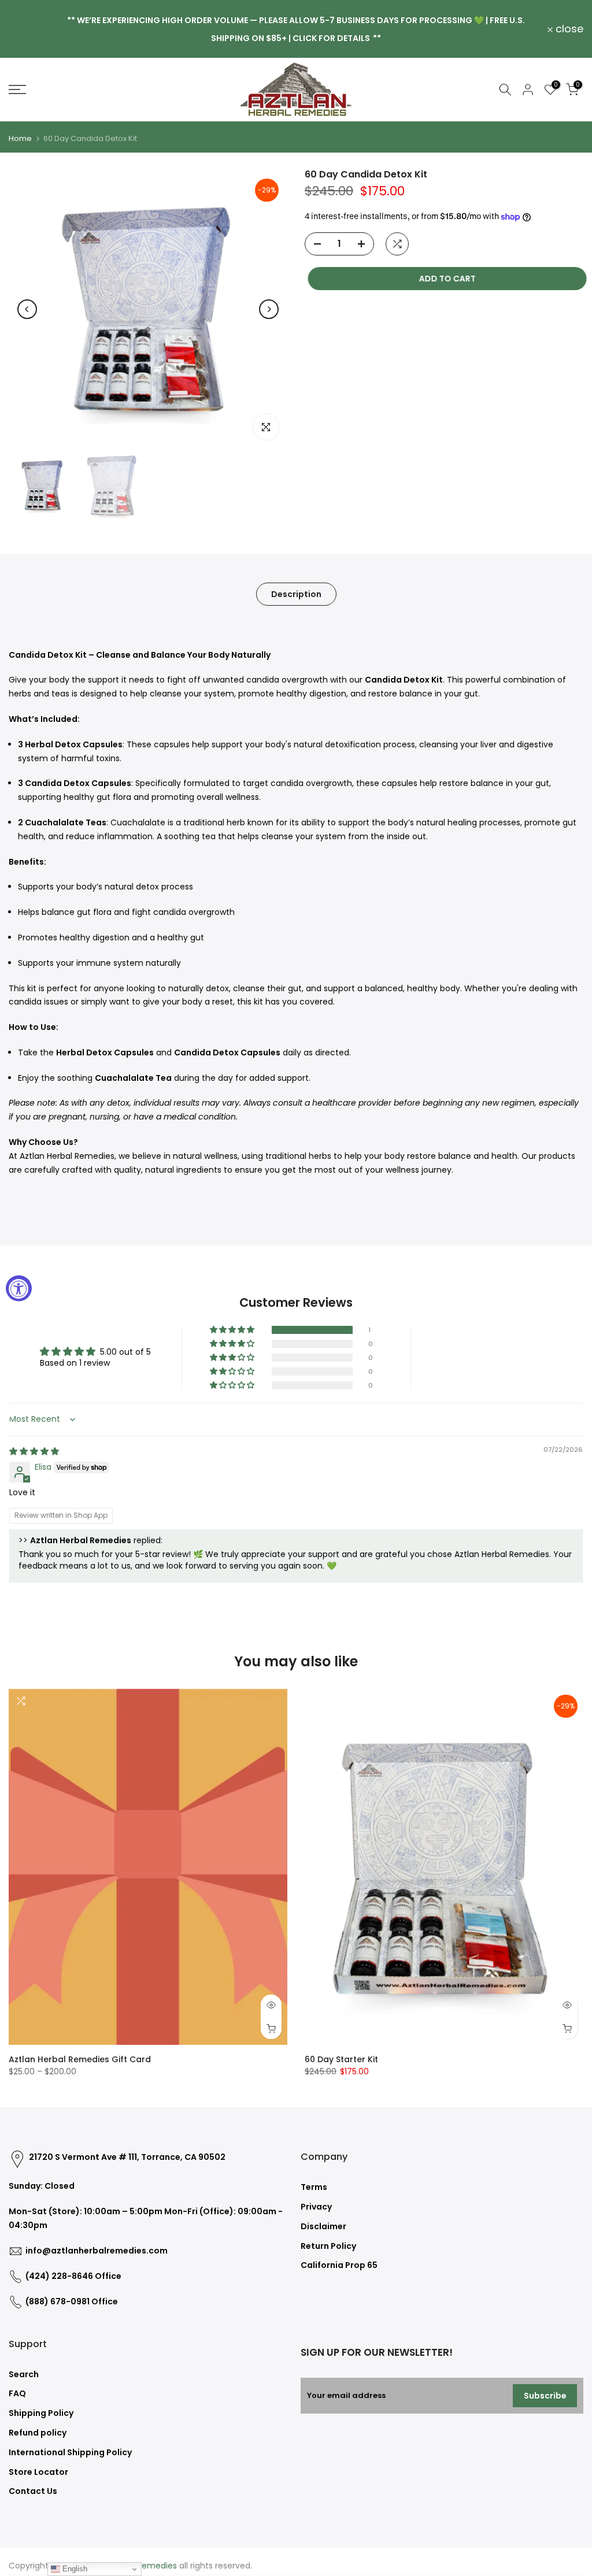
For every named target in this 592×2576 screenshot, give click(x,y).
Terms (314, 2187)
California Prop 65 (339, 2265)
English (74, 2569)
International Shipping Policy (70, 2452)
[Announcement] (296, 29)
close (29, 29)
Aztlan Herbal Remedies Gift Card (80, 2059)
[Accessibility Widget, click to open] (19, 1288)
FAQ (17, 2393)
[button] (233, 1330)
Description (296, 594)
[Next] (269, 309)
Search (24, 2374)
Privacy (316, 2207)
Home (20, 138)
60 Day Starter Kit (341, 2059)
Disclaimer (323, 2226)
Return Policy (328, 2246)
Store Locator (38, 2472)
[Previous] (27, 309)
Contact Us (33, 2491)
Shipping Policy (41, 2413)
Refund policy (38, 2433)
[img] (34, 1451)
